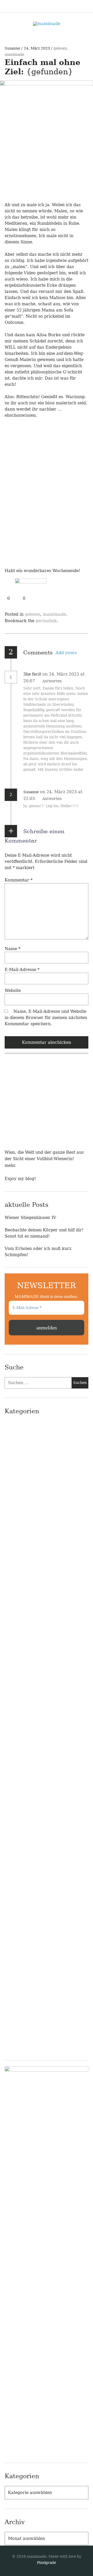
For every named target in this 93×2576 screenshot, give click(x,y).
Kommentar (19, 880)
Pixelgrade (47, 2563)
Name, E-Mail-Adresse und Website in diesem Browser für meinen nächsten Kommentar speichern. (46, 1018)
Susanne (13, 48)
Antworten (52, 681)
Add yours (66, 653)
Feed (73, 6)
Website (13, 990)
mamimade (14, 54)
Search (85, 6)
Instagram (61, 6)
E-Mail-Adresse (22, 970)
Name (13, 949)
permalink (46, 621)
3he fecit (32, 674)
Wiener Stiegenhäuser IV (30, 1218)
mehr (10, 1165)
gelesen (60, 48)
